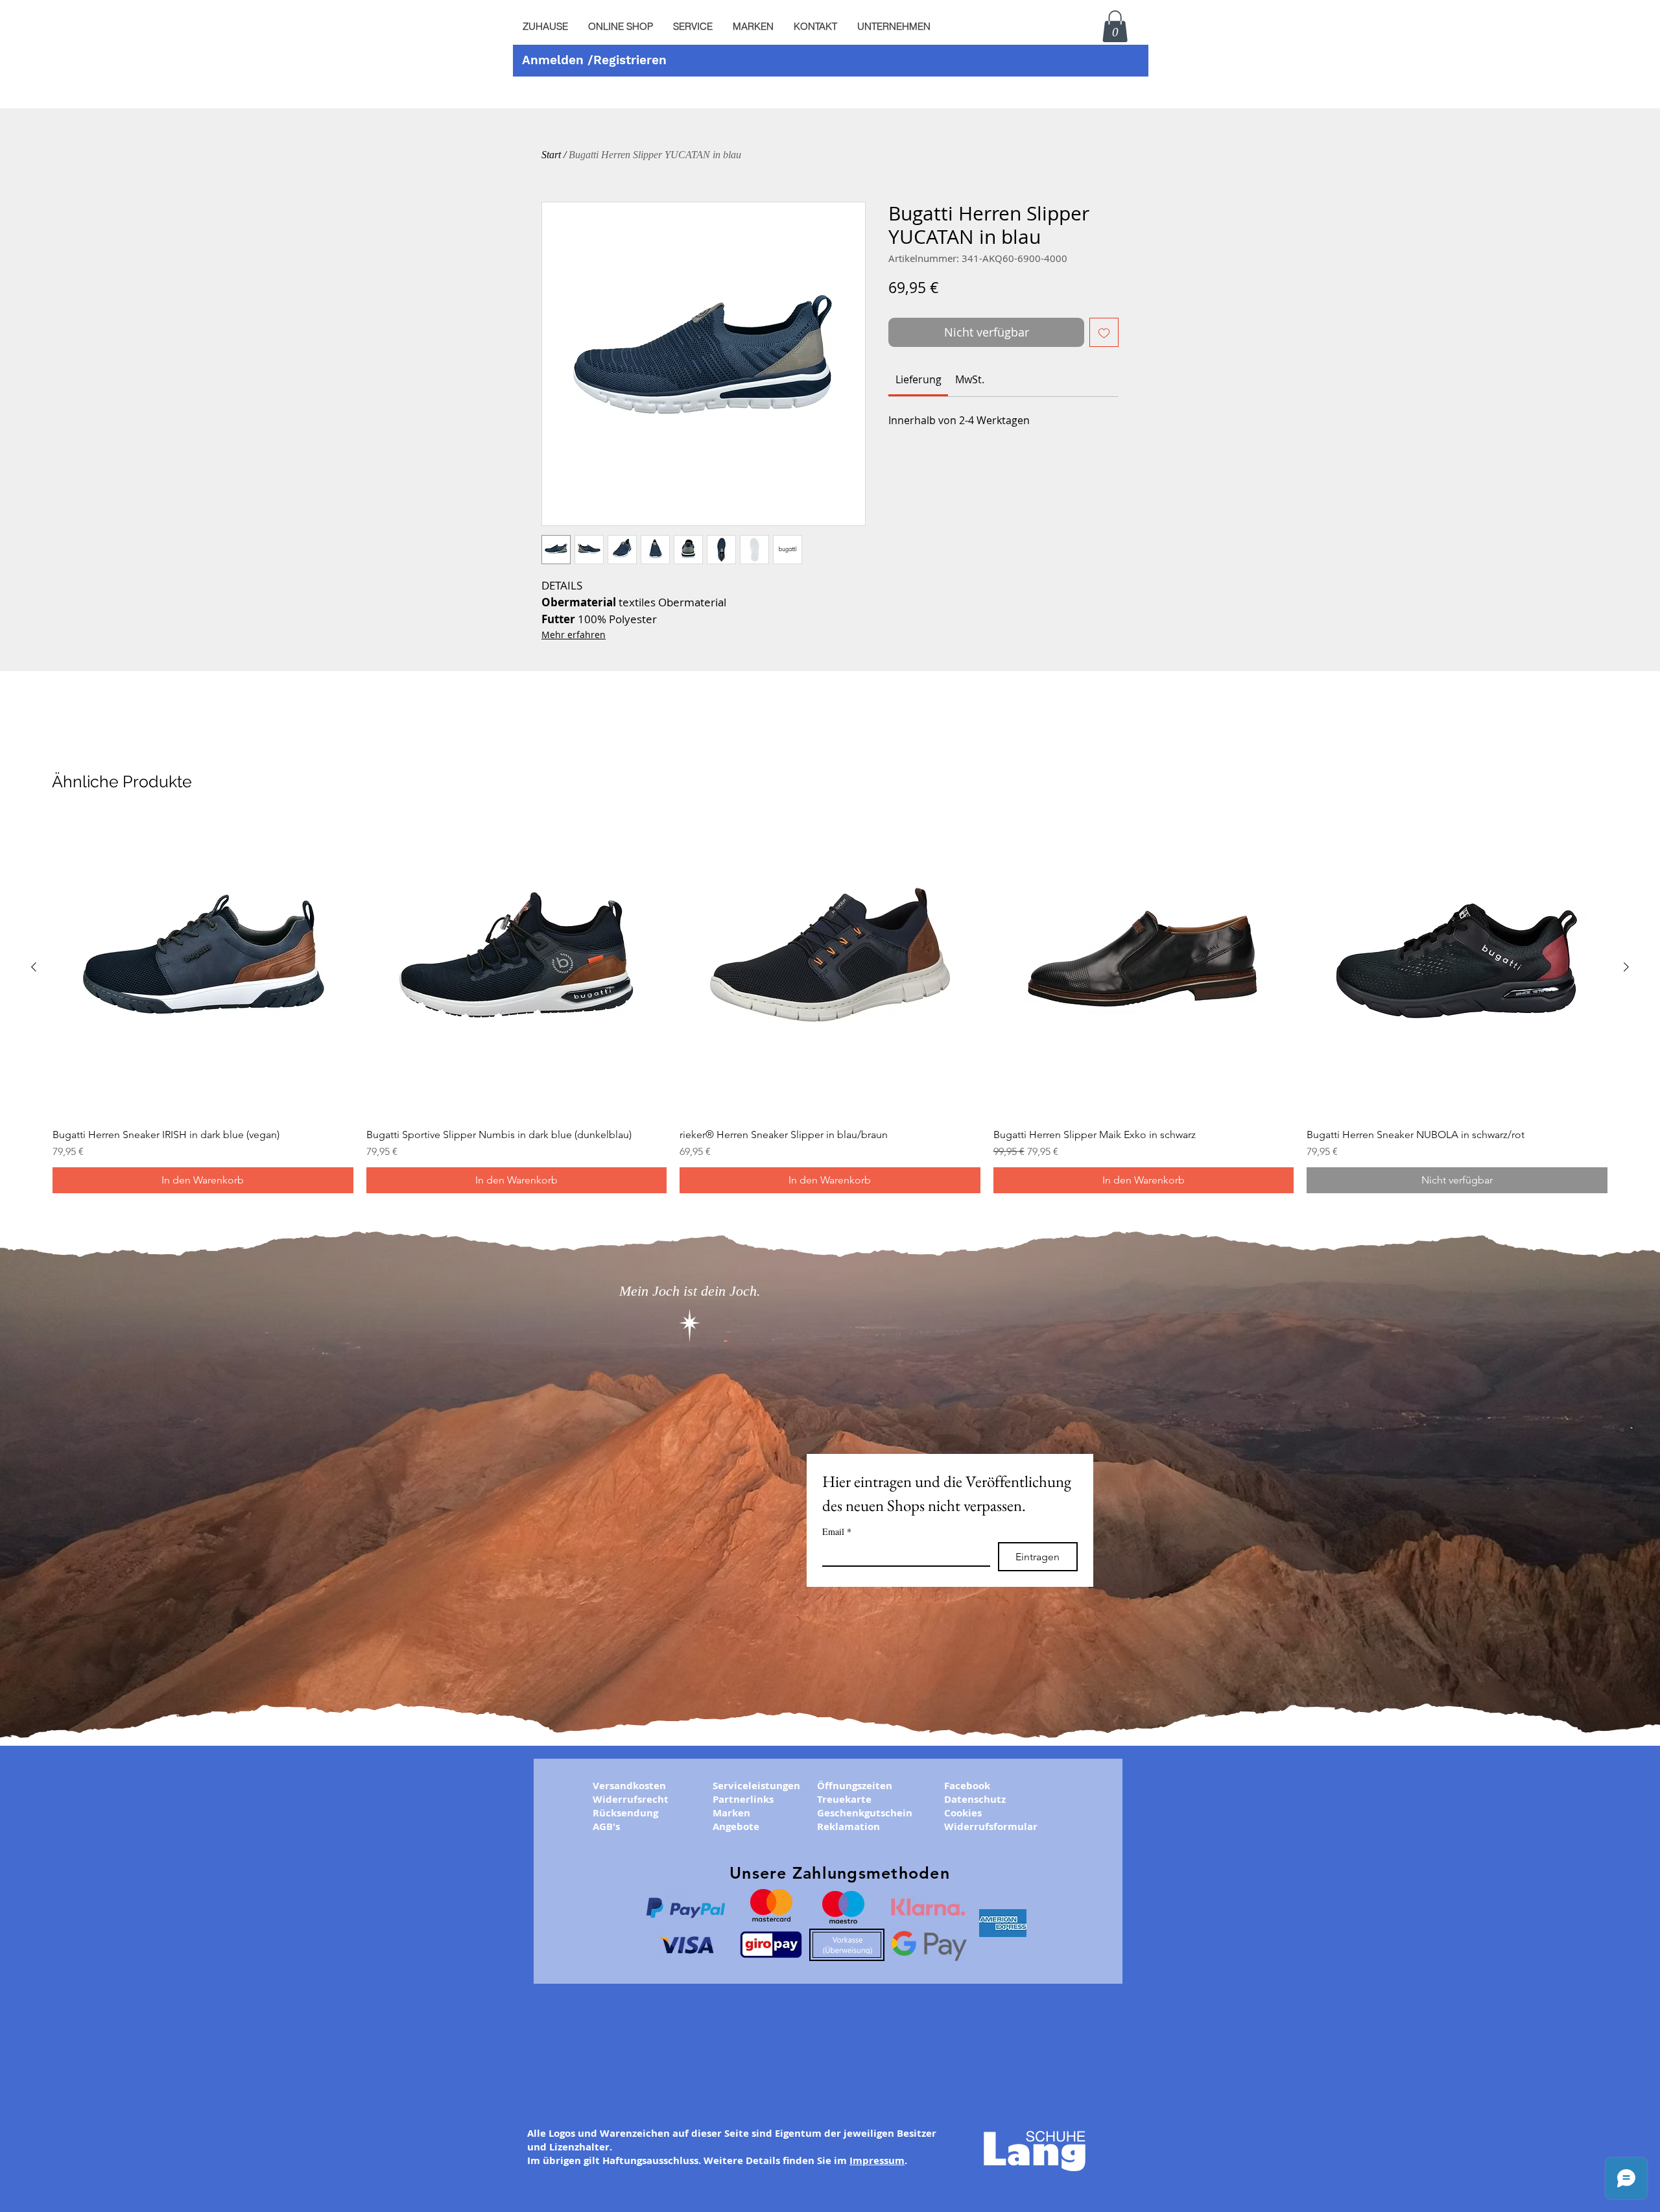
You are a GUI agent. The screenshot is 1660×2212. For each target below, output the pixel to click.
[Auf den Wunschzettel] (1104, 332)
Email (837, 1531)
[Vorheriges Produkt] (34, 967)
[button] (693, 27)
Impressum (877, 2160)
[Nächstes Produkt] (1626, 967)
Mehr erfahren (574, 635)
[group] (830, 1005)
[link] (919, 379)
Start (551, 155)
